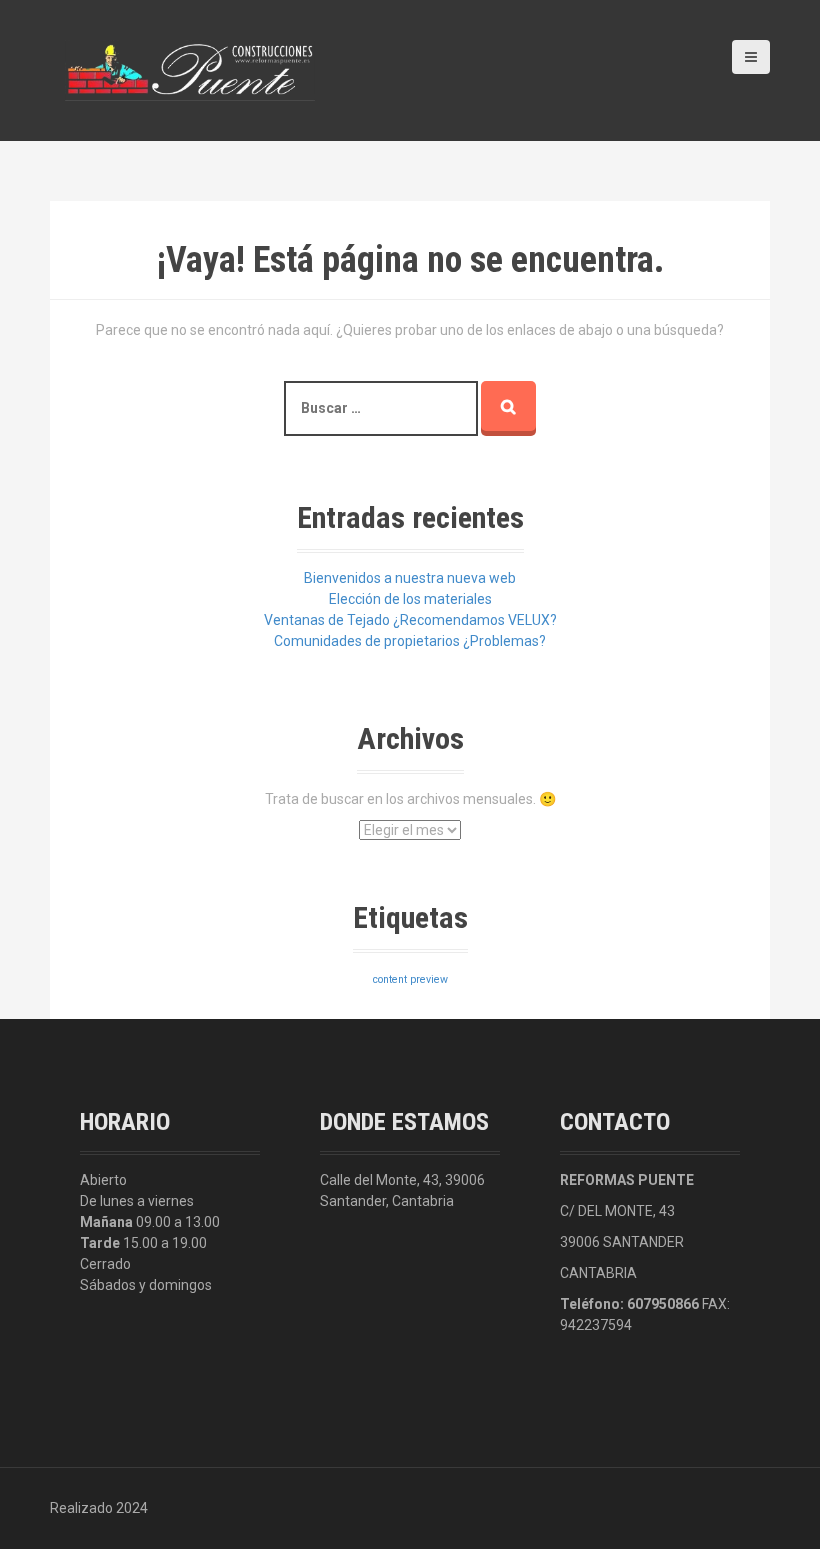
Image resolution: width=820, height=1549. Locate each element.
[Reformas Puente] (190, 69)
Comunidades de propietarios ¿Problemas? (410, 641)
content (390, 979)
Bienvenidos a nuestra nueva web (410, 578)
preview (429, 979)
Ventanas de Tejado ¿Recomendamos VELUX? (410, 620)
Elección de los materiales (410, 599)
